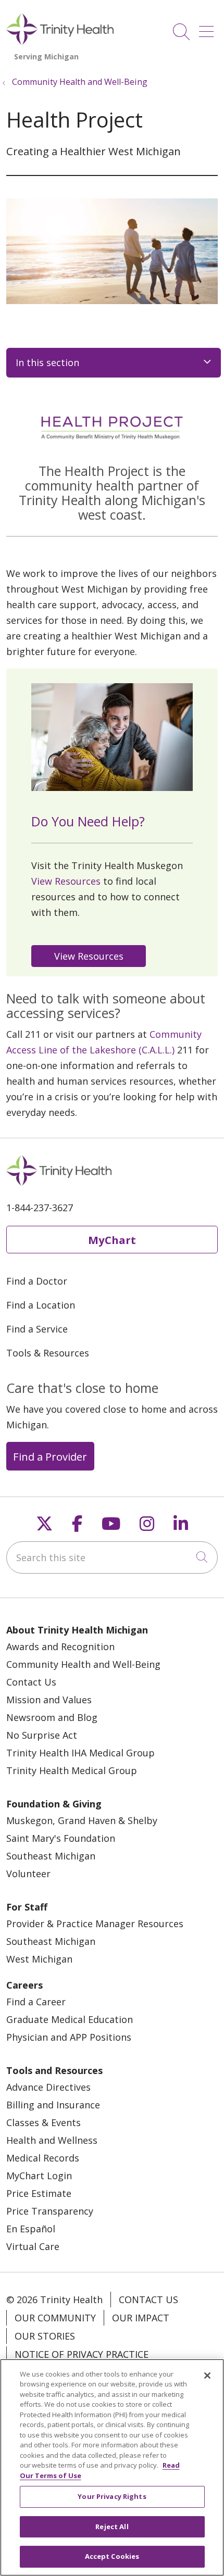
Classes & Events (43, 2122)
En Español (31, 2229)
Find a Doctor (37, 1281)
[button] (208, 28)
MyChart (112, 1240)
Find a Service (37, 1329)
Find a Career (36, 2002)
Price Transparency (50, 2211)
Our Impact (141, 2318)
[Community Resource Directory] (91, 954)
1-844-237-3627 (40, 1208)
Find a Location (41, 1305)
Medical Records (43, 2158)
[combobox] (112, 1557)
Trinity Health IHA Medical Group (80, 1753)
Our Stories (45, 2336)
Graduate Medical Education (70, 2019)
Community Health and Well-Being (83, 1664)
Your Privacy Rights (112, 2496)
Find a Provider (50, 1456)
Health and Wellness (52, 2140)
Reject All (112, 2527)
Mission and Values (49, 1700)
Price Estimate (39, 2193)
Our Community (55, 2318)
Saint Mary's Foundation (61, 1838)
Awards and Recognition (60, 1647)
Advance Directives (48, 2087)
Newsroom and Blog (52, 1717)
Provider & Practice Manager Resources (95, 1924)
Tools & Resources (48, 1353)
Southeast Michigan (51, 1856)
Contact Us (31, 1682)
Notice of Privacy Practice (82, 2354)
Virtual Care (33, 2246)
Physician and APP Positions (69, 2037)
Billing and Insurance (53, 2105)
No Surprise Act (42, 1735)
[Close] (207, 2376)
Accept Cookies (112, 2556)
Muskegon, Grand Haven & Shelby (82, 1820)
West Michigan (39, 1959)
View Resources (66, 881)
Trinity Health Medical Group (72, 1770)
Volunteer (28, 1874)
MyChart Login (39, 2176)
